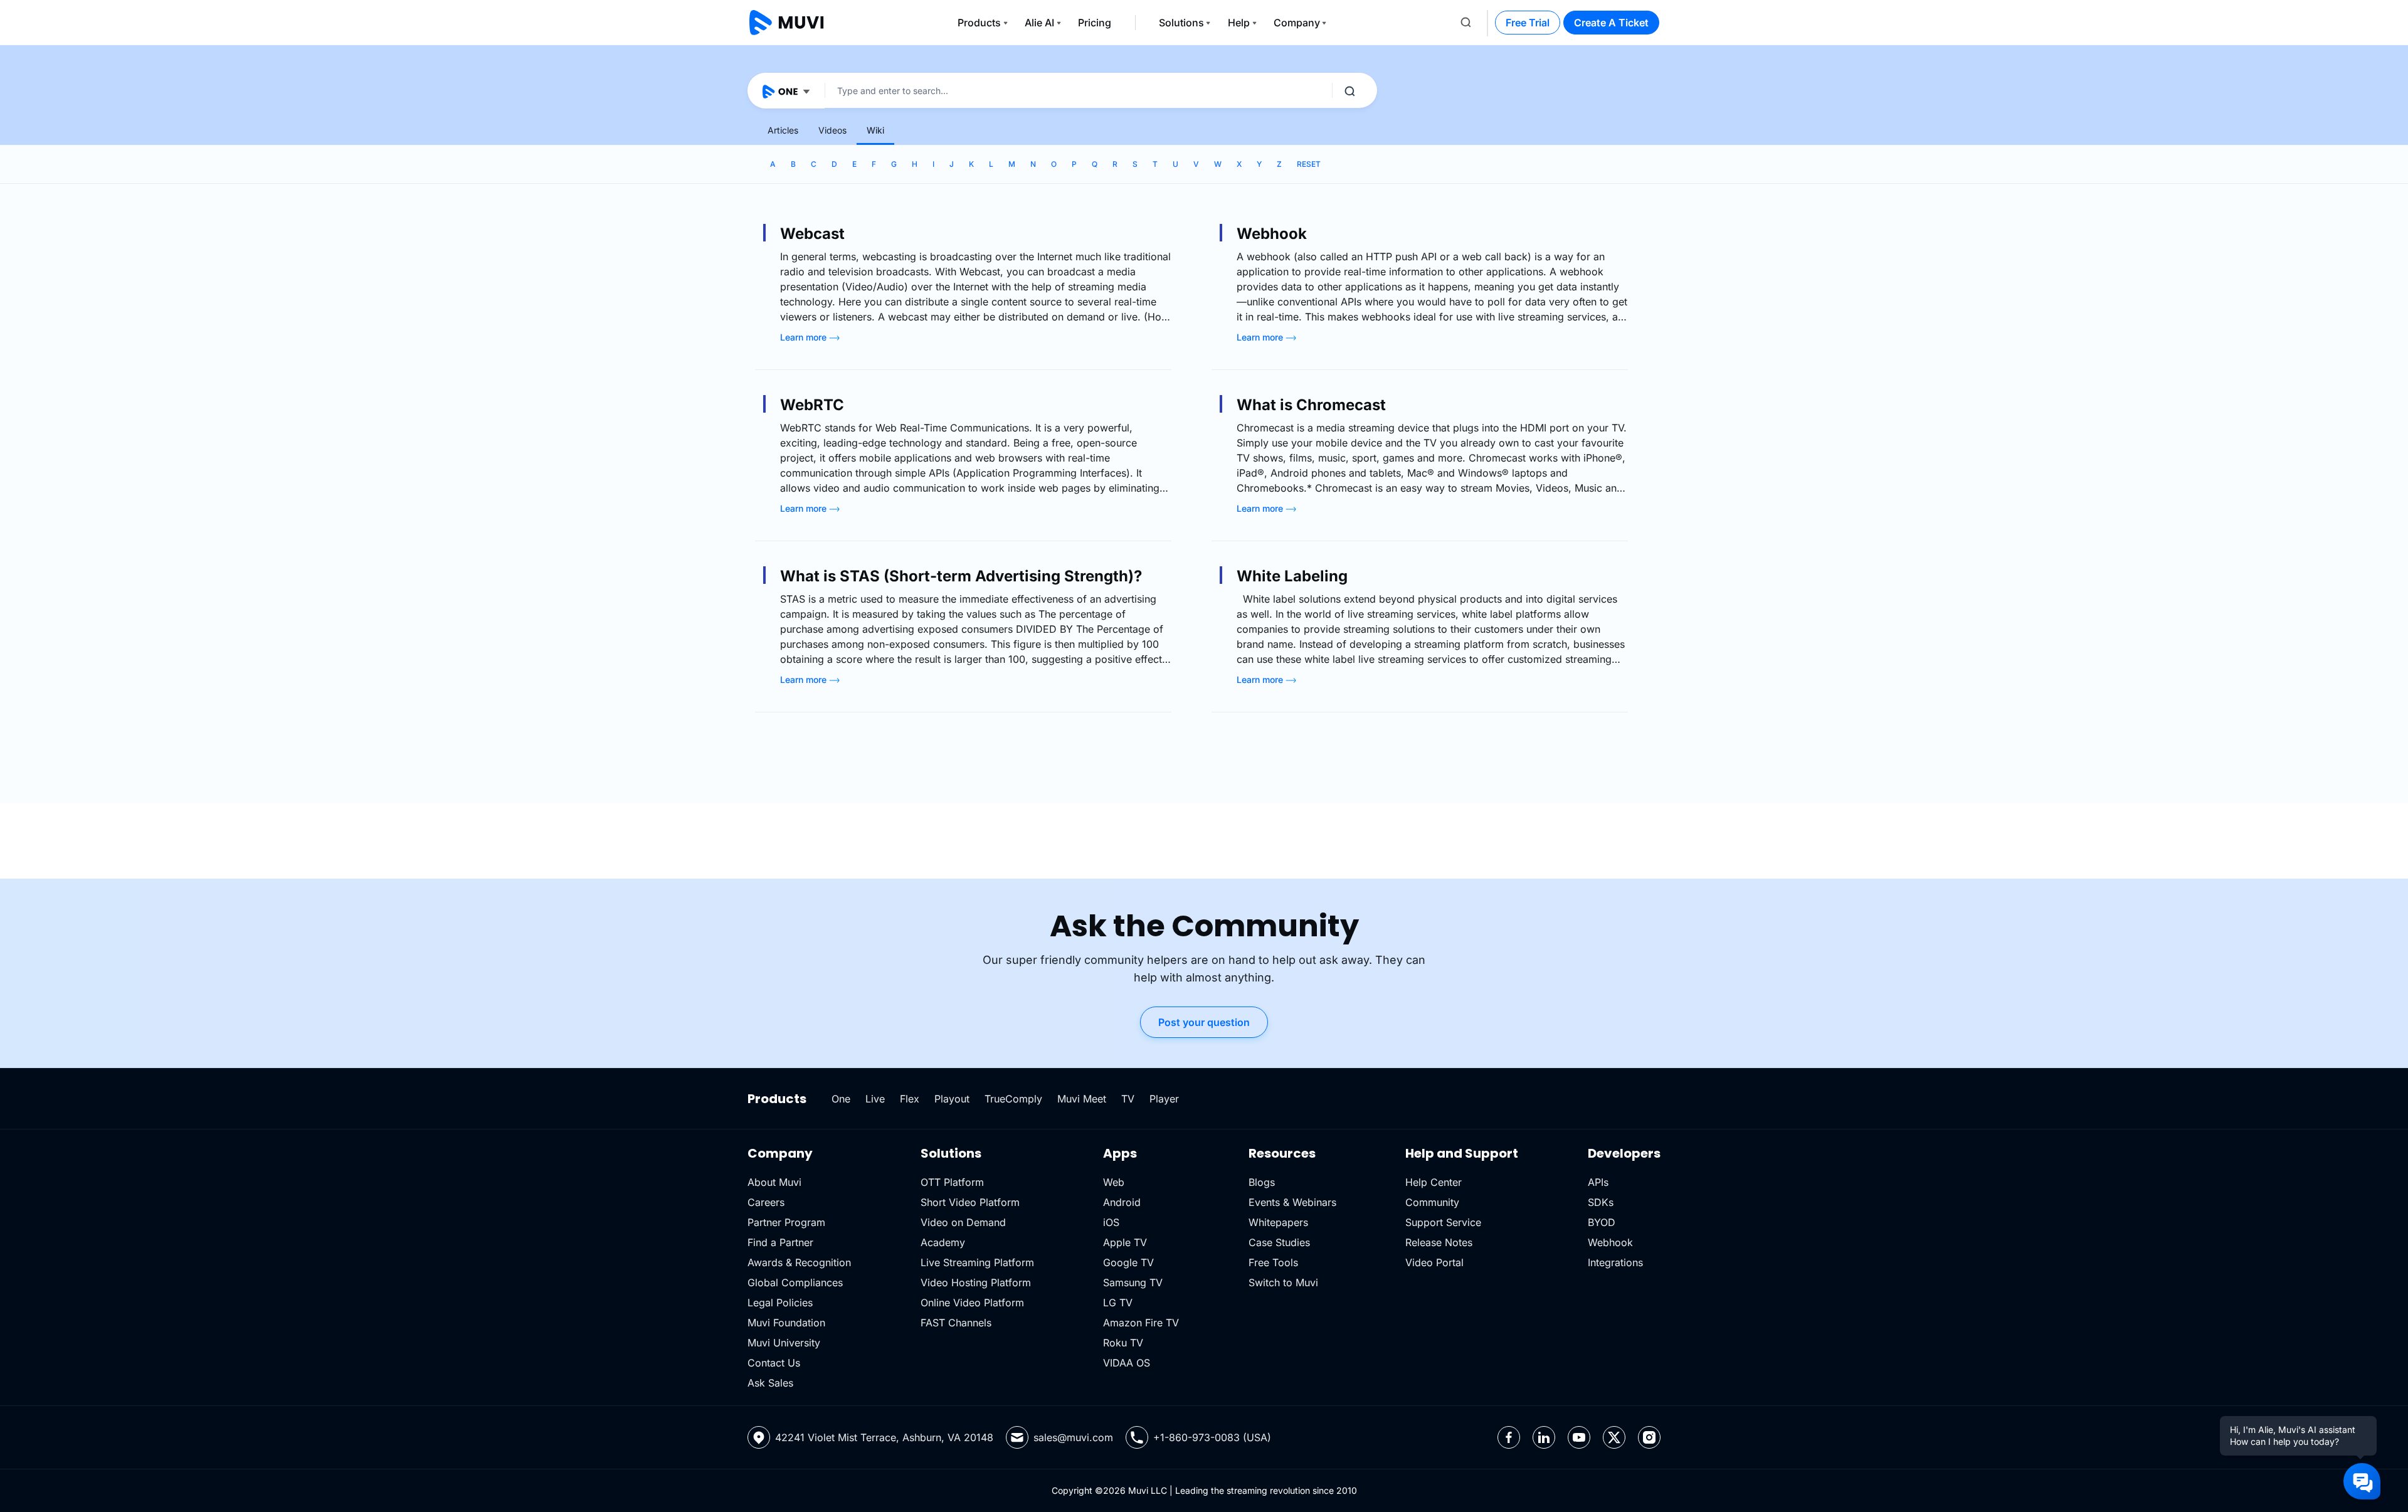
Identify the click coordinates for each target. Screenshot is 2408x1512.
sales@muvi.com (1073, 1437)
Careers (766, 1202)
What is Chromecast (1311, 405)
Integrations (1615, 1262)
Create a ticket (1611, 23)
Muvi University (784, 1343)
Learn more (805, 337)
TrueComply (1013, 1099)
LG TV (1118, 1303)
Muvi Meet (1082, 1099)
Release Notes (1439, 1242)
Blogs (1262, 1182)
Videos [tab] (832, 130)
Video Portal (1434, 1262)
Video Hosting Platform (976, 1282)
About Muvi (774, 1182)
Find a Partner (780, 1242)
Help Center (1434, 1182)
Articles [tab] (783, 130)
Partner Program (786, 1222)
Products (979, 23)
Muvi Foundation (786, 1323)
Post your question (1204, 1022)
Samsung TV (1133, 1282)
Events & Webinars (1292, 1202)
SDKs (1601, 1202)
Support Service (1443, 1222)
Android (1122, 1202)
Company (1297, 23)
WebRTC (812, 405)
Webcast (812, 234)
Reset (1309, 164)
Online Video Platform (972, 1303)
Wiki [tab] (875, 130)
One (841, 1099)
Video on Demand (963, 1222)
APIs (1598, 1182)
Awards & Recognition (799, 1262)
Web (1114, 1182)
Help (1239, 23)
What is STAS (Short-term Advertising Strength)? (961, 576)
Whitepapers (1278, 1222)
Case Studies (1279, 1242)
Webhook (1272, 234)
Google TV (1128, 1262)
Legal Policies (780, 1303)
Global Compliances (795, 1282)
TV (1128, 1099)
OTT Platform (952, 1182)
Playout (952, 1099)
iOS (1111, 1222)
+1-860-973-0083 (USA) (1212, 1437)
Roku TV (1123, 1343)
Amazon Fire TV (1141, 1323)
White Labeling (1292, 576)
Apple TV (1125, 1242)
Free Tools (1273, 1262)
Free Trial (1528, 23)
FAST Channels (956, 1323)
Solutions (1181, 23)
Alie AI (1039, 23)
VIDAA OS (1127, 1363)
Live (875, 1099)
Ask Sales (770, 1383)
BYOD (1602, 1222)
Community (1432, 1202)
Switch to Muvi (1283, 1282)
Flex (910, 1099)
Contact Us (774, 1363)
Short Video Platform (970, 1202)
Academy (943, 1242)
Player (1164, 1099)
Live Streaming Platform (977, 1262)
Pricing (1095, 23)
